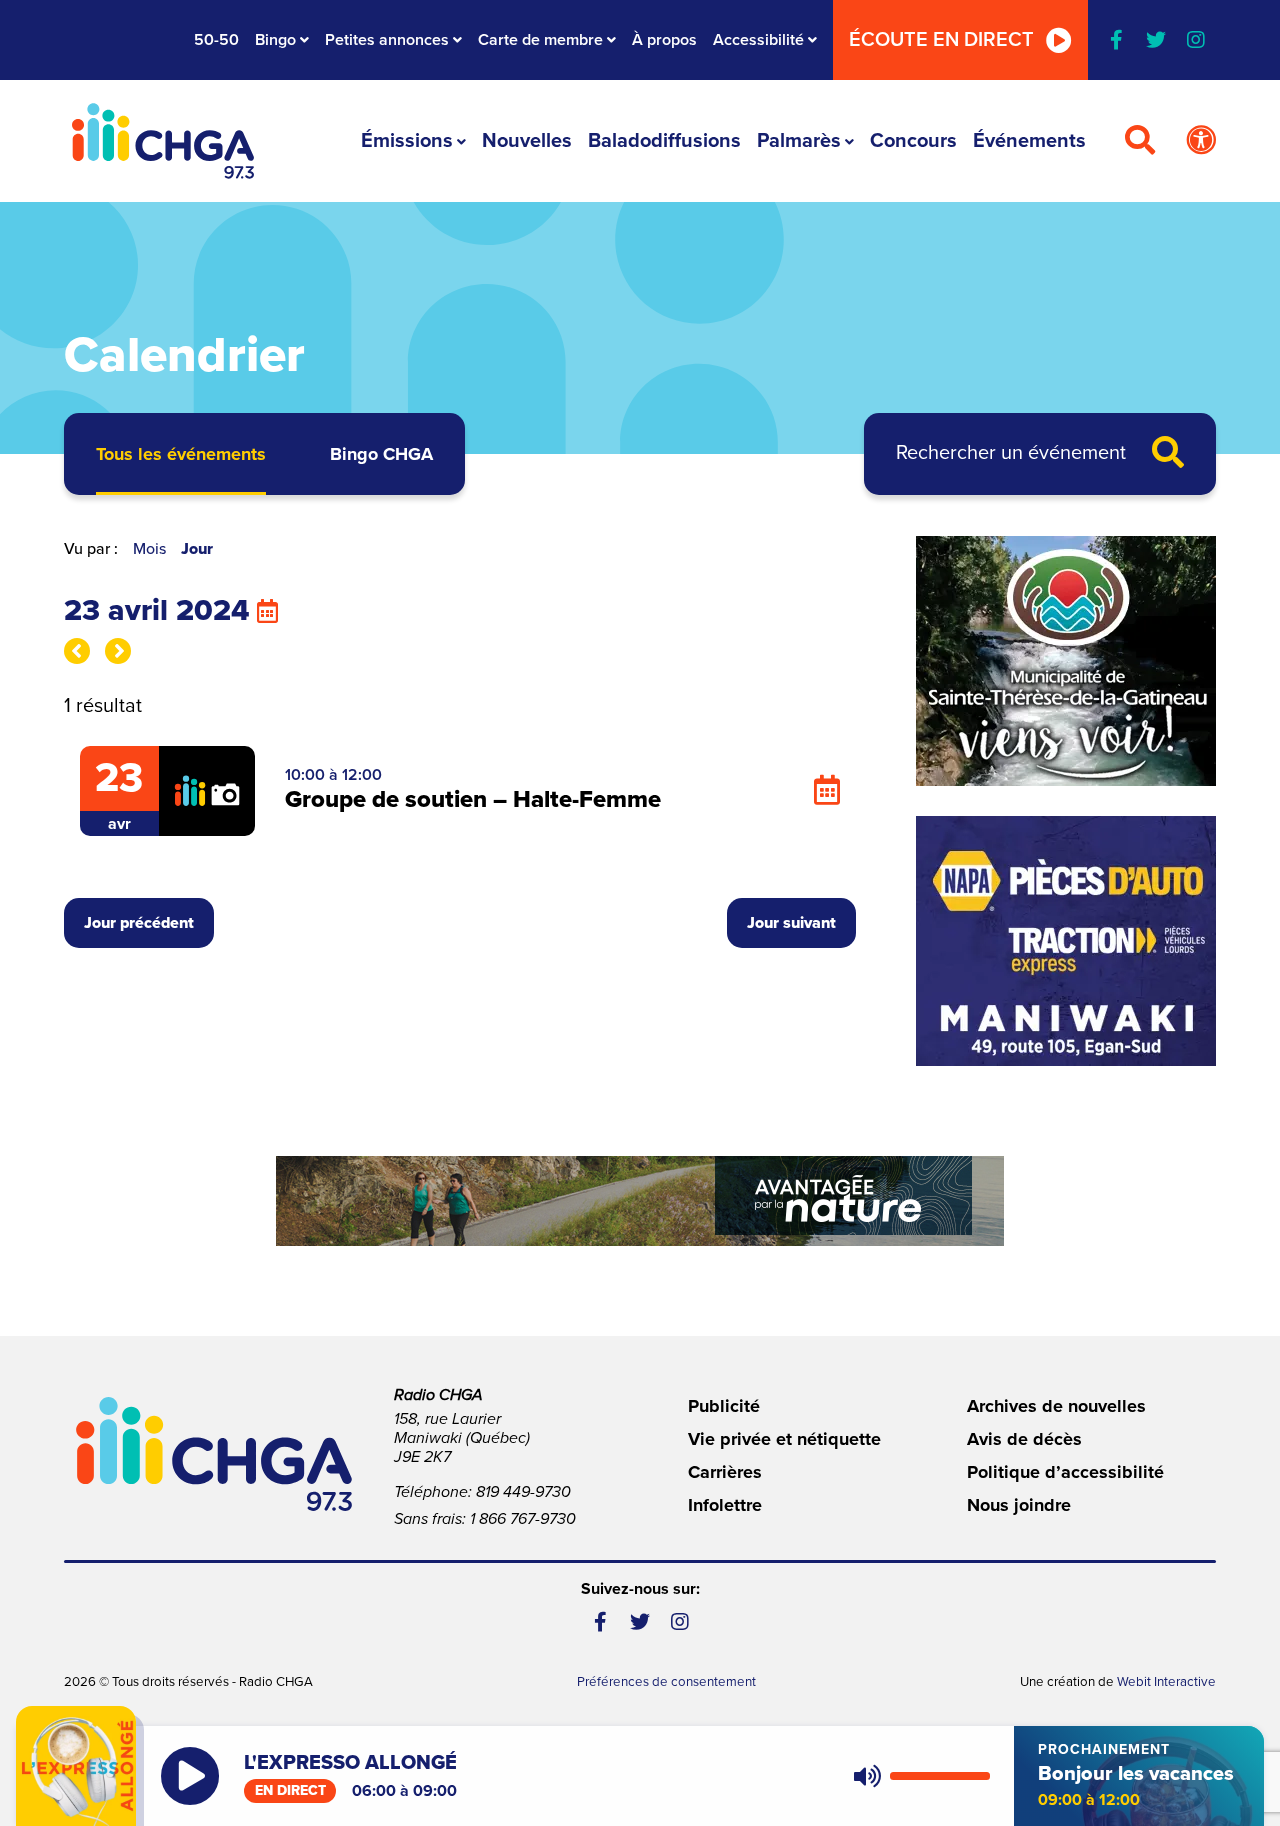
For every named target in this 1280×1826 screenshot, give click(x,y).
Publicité (724, 1406)
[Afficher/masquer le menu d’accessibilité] (1201, 141)
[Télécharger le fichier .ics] (827, 791)
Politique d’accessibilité (1065, 1472)
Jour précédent (139, 923)
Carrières (725, 1472)
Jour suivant (791, 923)
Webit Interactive (1166, 1682)
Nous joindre (1019, 1505)
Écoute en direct (941, 40)
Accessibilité (758, 40)
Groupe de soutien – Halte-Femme (473, 799)
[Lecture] (190, 1776)
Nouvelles (527, 141)
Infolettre (725, 1505)
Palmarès (799, 141)
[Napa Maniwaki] (1066, 941)
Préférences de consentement (666, 1682)
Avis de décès (1024, 1439)
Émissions (407, 141)
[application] (917, 1776)
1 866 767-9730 (523, 1519)
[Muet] (866, 1776)
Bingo (275, 40)
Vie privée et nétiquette (784, 1439)
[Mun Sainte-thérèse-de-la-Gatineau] (1066, 661)
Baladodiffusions (664, 141)
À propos (664, 40)
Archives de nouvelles (1056, 1406)
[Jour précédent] (77, 651)
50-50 (216, 40)
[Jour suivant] (118, 651)
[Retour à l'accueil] (163, 141)
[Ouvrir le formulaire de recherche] (1140, 141)
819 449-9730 (523, 1492)
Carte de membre (540, 40)
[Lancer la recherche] (1168, 454)
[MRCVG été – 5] (640, 1201)
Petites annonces (387, 40)
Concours (913, 141)
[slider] (940, 1776)
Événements (1029, 141)
